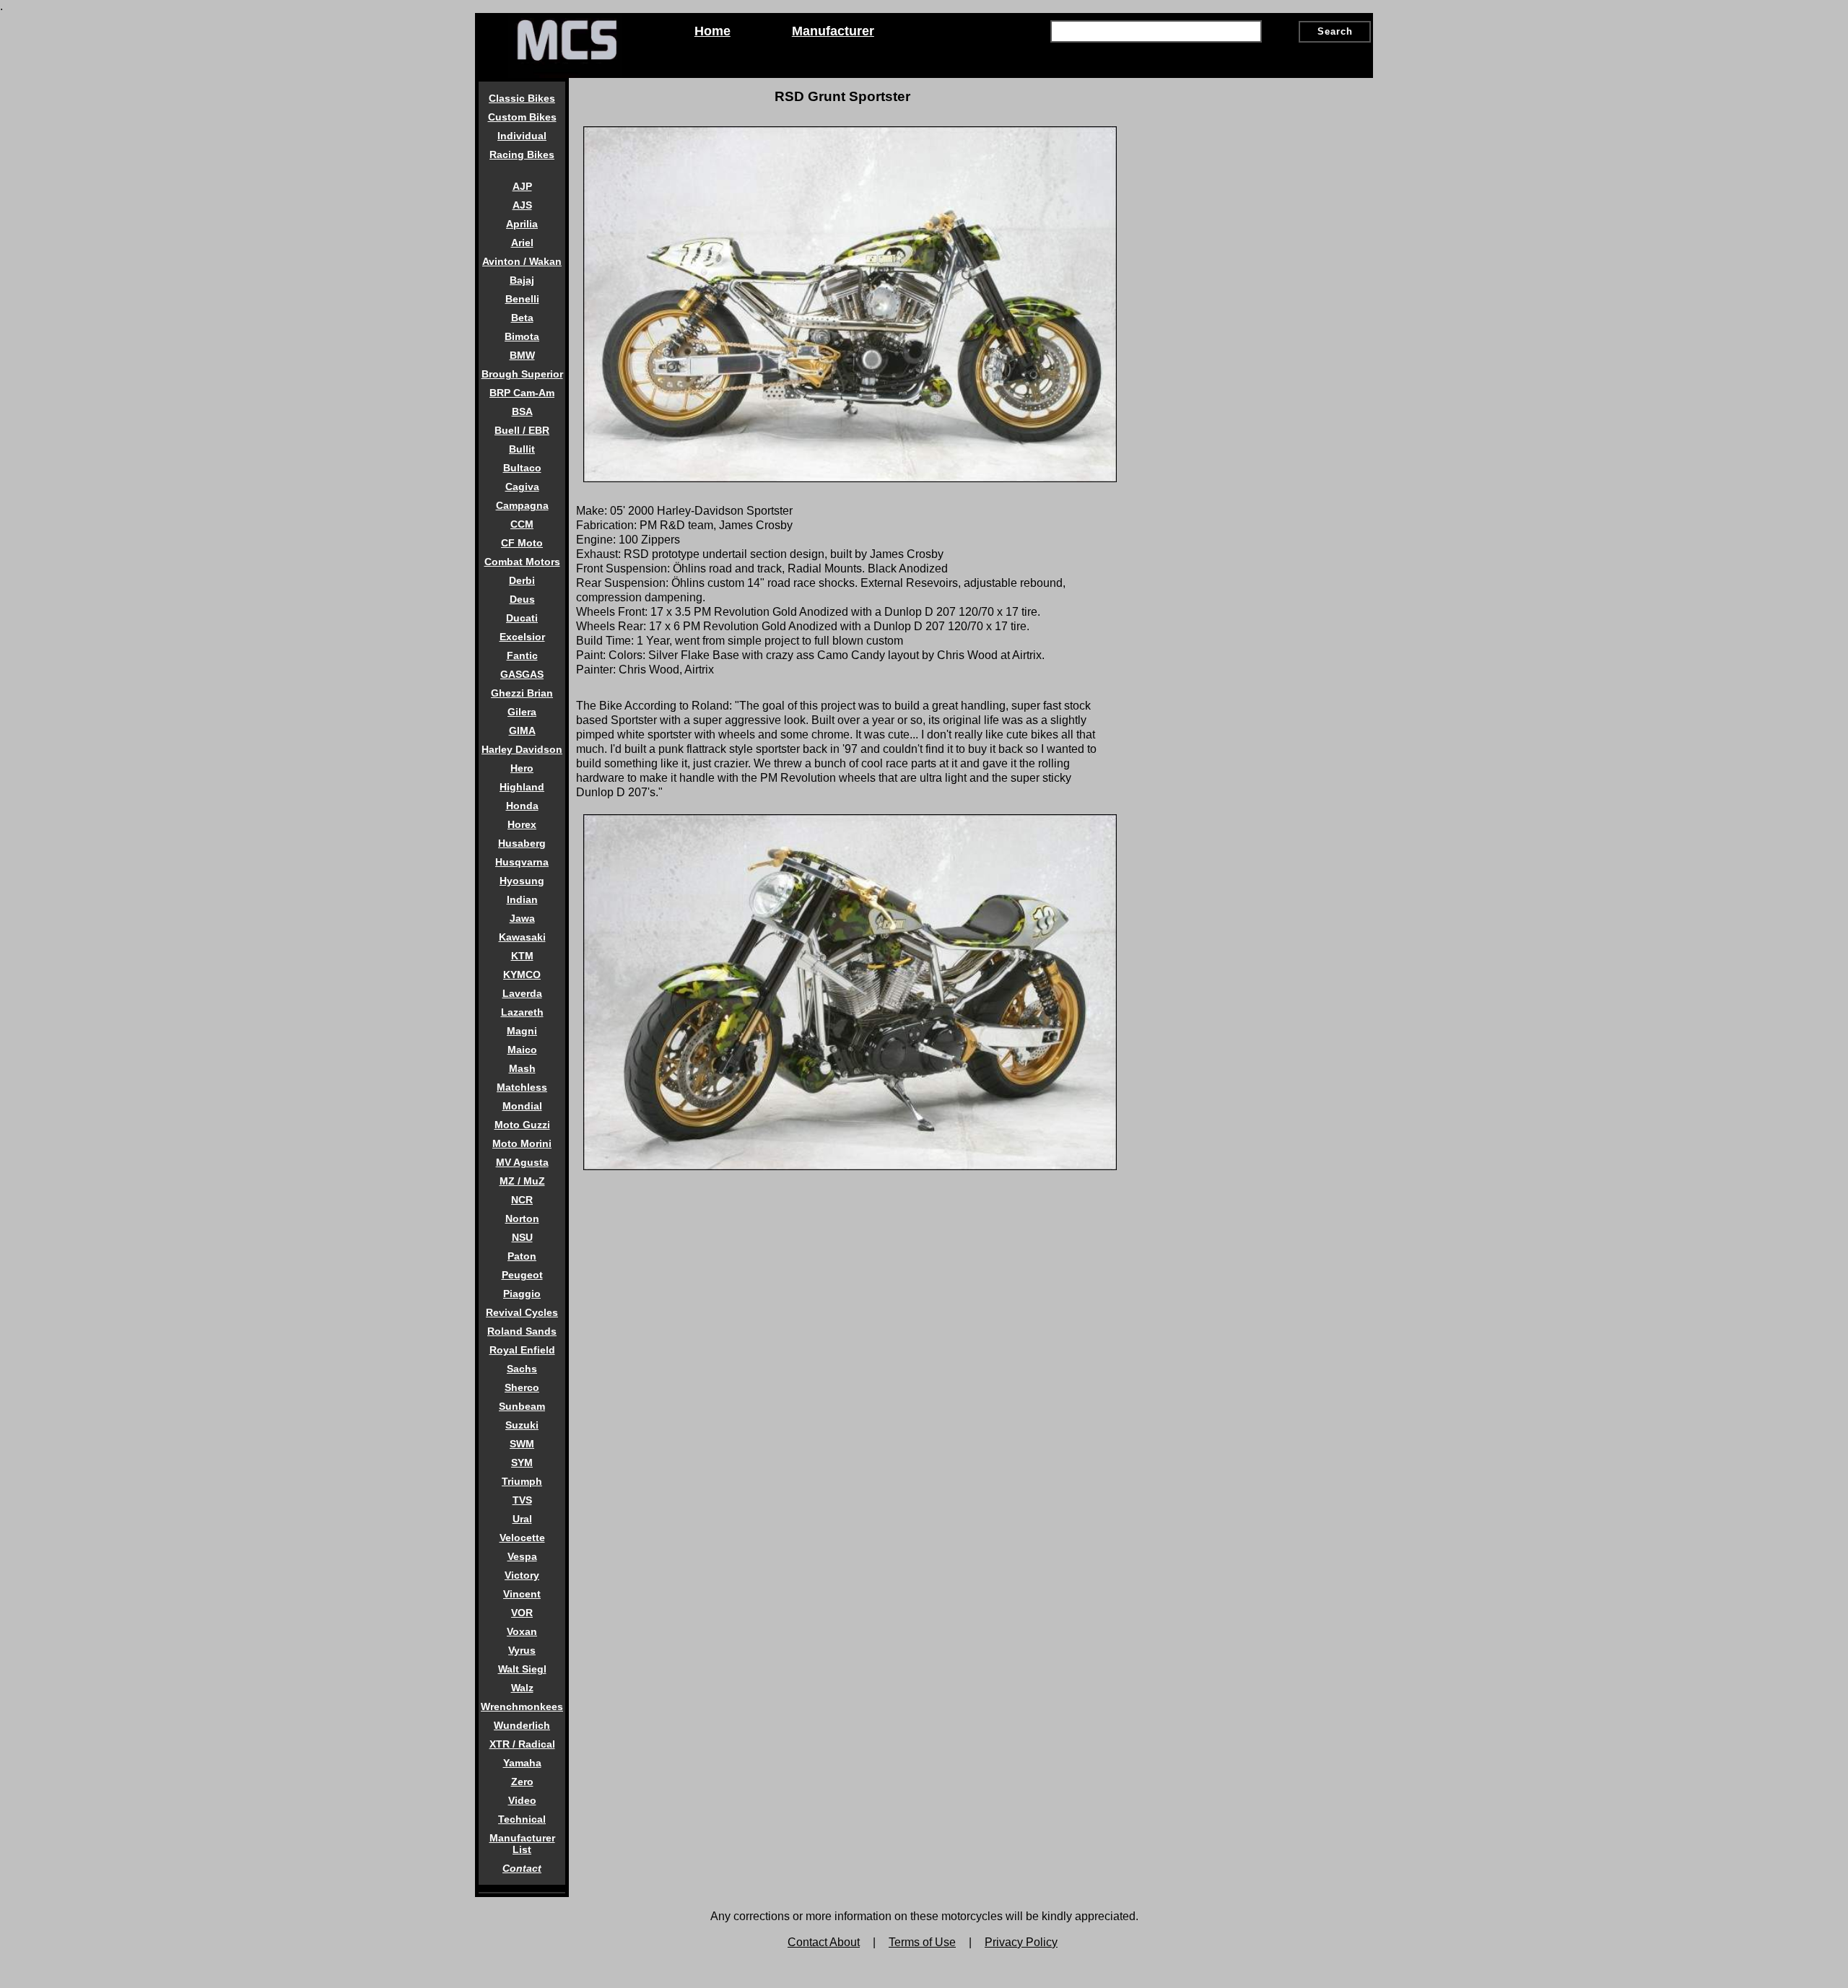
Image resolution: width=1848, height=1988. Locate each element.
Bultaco (522, 468)
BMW (522, 355)
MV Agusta (522, 1162)
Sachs (522, 1369)
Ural (522, 1519)
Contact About (824, 1942)
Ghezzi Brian (522, 693)
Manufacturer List (522, 1844)
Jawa (522, 918)
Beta (522, 318)
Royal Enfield (522, 1350)
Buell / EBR (522, 430)
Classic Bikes (522, 98)
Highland (522, 787)
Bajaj (522, 280)
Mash (522, 1068)
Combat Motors (522, 562)
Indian (522, 899)
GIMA (522, 731)
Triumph (522, 1481)
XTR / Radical (522, 1744)
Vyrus (522, 1650)
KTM (522, 956)
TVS (522, 1500)
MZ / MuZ (522, 1181)
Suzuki (522, 1425)
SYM (522, 1462)
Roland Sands (522, 1331)
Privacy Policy (1021, 1942)
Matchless (522, 1087)
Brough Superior (522, 374)
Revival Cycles (522, 1312)
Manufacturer (833, 31)
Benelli (522, 299)
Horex (522, 824)
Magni (522, 1031)
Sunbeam (522, 1406)
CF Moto (522, 543)
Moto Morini (522, 1143)
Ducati (522, 618)
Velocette (522, 1538)
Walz (522, 1688)
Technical (522, 1819)
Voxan (522, 1631)
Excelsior (522, 637)
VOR (522, 1613)
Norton (522, 1218)
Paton (522, 1256)
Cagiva (522, 487)
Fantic (522, 655)
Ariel (522, 243)
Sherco (522, 1387)
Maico (522, 1050)
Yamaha (522, 1763)
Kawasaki (522, 937)
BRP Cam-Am (522, 393)
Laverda (522, 993)
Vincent (522, 1594)
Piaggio (522, 1294)
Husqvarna (522, 862)
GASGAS (522, 674)
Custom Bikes (522, 117)
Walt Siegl (522, 1669)
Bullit (522, 449)
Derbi (522, 580)
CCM (522, 524)
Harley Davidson (522, 749)
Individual (522, 136)
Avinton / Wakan (522, 261)
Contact (522, 1868)
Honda (522, 806)
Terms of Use (922, 1942)
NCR (522, 1200)
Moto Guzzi (522, 1125)
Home (712, 31)
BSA (522, 411)
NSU (522, 1237)
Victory (522, 1575)
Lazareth (522, 1012)
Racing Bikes (522, 154)
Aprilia (522, 224)
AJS (522, 205)
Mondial (522, 1106)
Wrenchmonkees (522, 1706)
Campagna (522, 505)
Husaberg (522, 843)
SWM (522, 1444)
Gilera (522, 712)
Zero (522, 1782)
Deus (522, 599)
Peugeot (522, 1275)
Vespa (522, 1556)
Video (522, 1800)
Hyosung (522, 881)
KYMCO (522, 975)
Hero (522, 768)
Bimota (522, 336)
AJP (522, 186)
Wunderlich (522, 1725)
